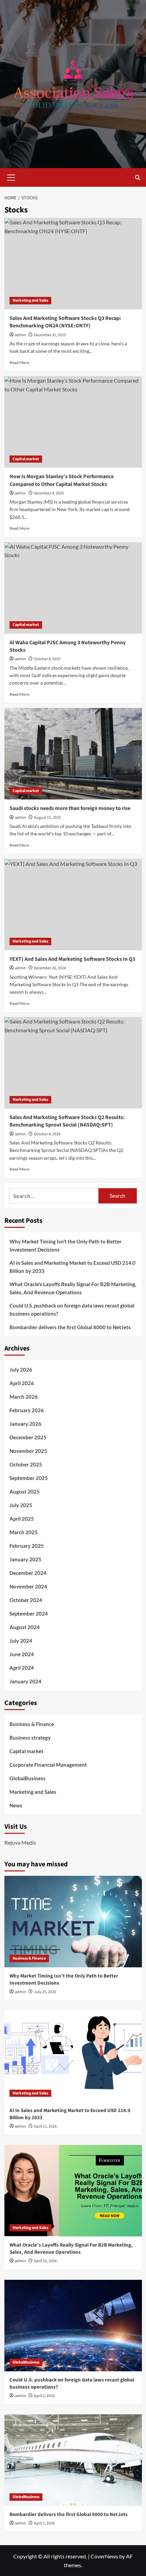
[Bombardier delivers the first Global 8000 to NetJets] (73, 2460)
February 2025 (27, 1546)
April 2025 (22, 1519)
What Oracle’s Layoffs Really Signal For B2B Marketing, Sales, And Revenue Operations (73, 1288)
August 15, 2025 (47, 818)
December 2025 (28, 1437)
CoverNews (104, 2556)
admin (21, 335)
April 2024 (22, 1668)
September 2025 (29, 1478)
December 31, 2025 (50, 335)
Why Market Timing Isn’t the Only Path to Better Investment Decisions (66, 1245)
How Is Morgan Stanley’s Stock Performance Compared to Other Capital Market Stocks (62, 480)
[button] (11, 177)
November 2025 (28, 1451)
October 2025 (26, 1464)
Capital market (26, 459)
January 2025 (25, 1559)
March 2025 (24, 1532)
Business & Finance (32, 1724)
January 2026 (25, 1424)
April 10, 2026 (45, 2261)
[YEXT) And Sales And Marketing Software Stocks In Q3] (73, 905)
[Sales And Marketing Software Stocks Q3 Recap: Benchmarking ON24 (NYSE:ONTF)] (73, 264)
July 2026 (21, 1370)
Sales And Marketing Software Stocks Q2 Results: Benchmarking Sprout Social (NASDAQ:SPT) (67, 1121)
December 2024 (28, 1573)
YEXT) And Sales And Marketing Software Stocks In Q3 (72, 959)
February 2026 (27, 1410)
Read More (19, 362)
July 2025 (21, 1505)
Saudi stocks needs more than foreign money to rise (70, 808)
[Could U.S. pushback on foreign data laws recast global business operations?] (73, 2326)
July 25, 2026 (45, 1992)
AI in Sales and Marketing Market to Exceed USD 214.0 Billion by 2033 (72, 1267)
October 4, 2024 (47, 1134)
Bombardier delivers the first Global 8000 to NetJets (70, 1327)
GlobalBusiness (28, 1778)
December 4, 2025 (49, 493)
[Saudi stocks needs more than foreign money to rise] (73, 754)
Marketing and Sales (30, 300)
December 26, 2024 (50, 968)
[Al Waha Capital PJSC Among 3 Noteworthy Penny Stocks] (73, 588)
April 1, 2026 (44, 2523)
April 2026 (22, 1383)
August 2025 (25, 1492)
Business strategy (30, 1738)
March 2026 (24, 1397)
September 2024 (29, 1614)
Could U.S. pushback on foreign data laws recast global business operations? (72, 1310)
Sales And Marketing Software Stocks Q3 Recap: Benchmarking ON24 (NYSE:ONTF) (65, 322)
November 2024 (28, 1586)
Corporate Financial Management (48, 1765)
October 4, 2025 (47, 659)
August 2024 (25, 1627)
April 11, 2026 (45, 2126)
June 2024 (22, 1654)
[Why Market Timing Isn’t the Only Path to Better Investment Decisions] (73, 1922)
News (16, 1805)
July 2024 (21, 1641)
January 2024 (25, 1681)
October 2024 (26, 1600)
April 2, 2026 (44, 2396)
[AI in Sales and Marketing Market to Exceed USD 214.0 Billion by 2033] (73, 2056)
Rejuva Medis (20, 1842)
